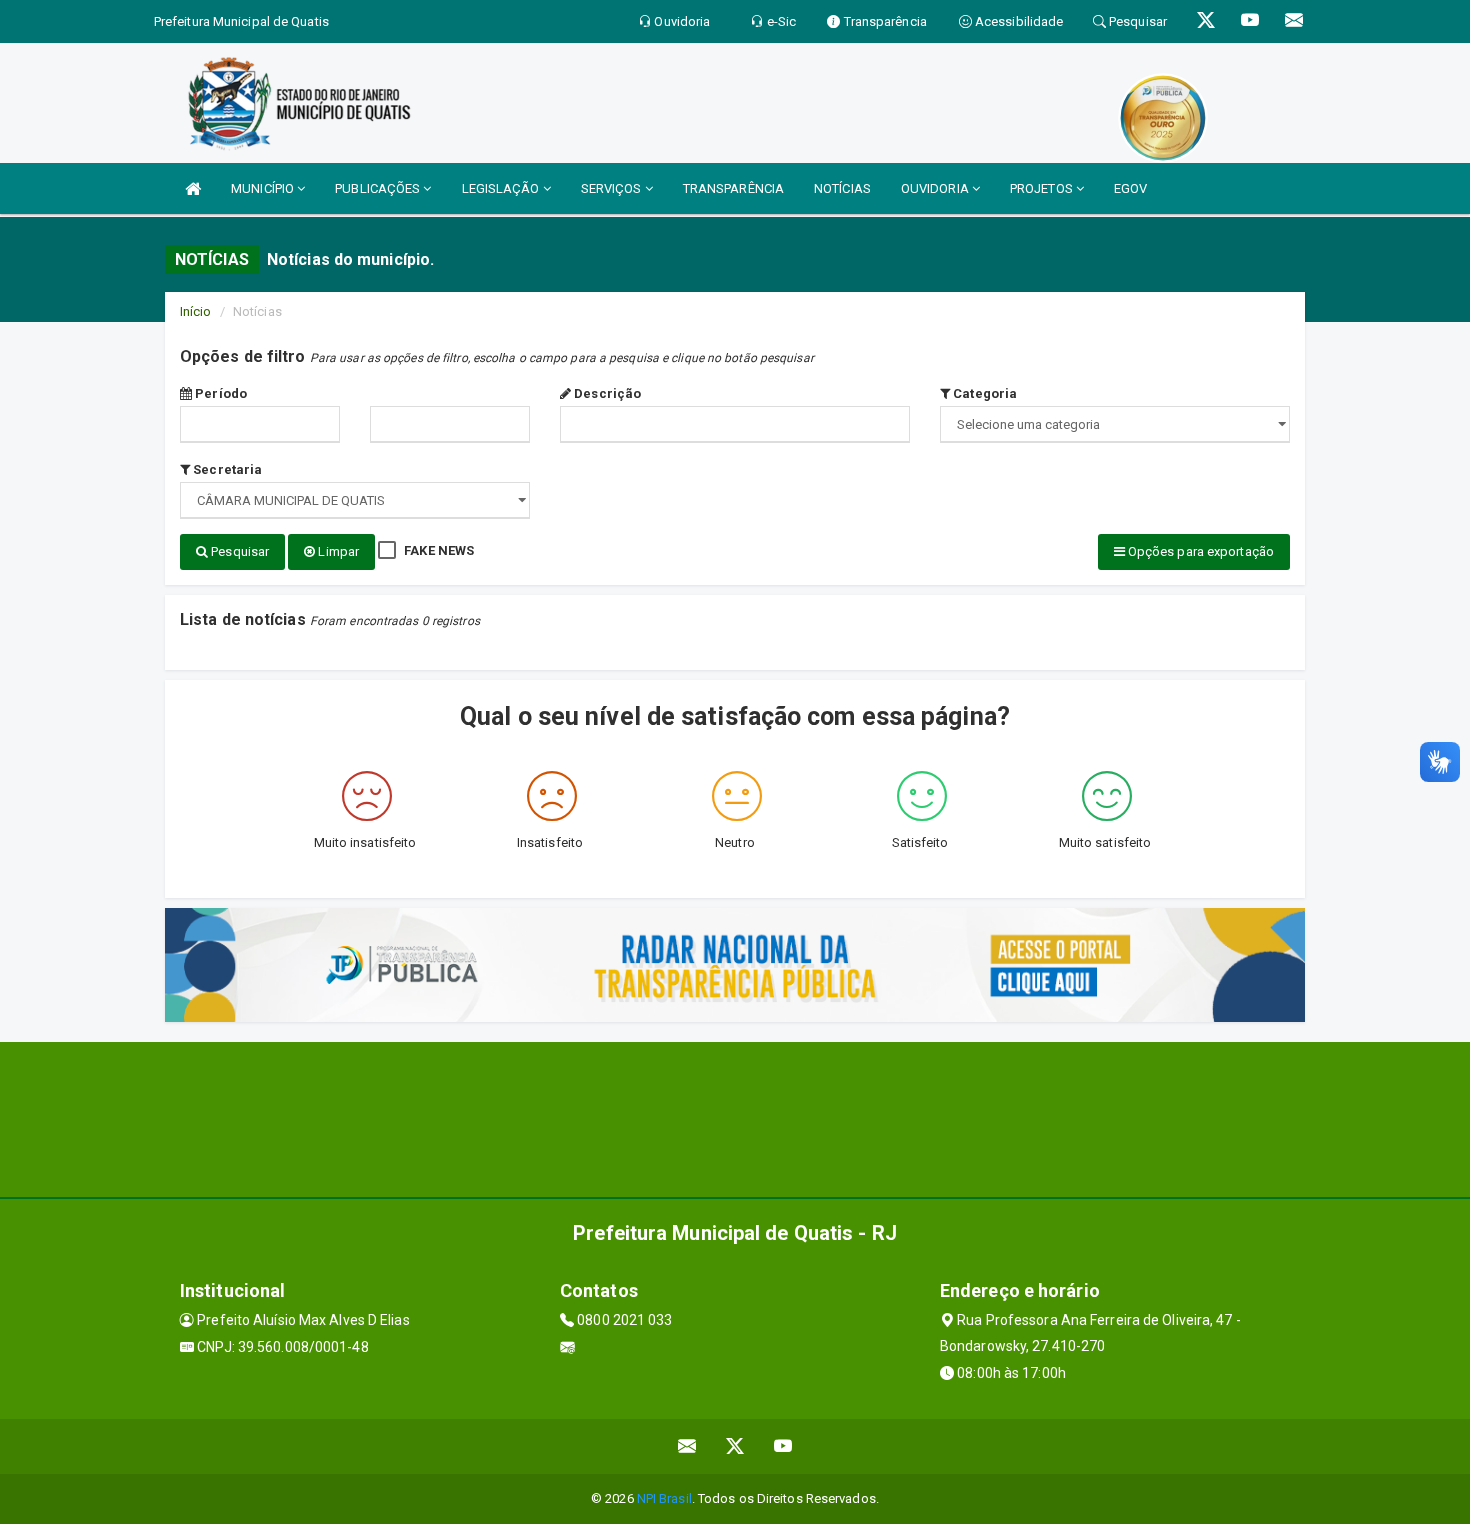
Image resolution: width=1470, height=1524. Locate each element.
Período (219, 393)
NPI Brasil (664, 1498)
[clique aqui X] (735, 1446)
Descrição (606, 393)
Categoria (983, 393)
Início (196, 311)
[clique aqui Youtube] (783, 1446)
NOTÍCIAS (842, 188)
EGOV (1130, 188)
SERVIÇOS (613, 188)
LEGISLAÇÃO (502, 188)
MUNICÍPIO (264, 188)
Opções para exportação (1199, 551)
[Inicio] (193, 188)
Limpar (337, 551)
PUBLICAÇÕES (379, 188)
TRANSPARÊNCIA (733, 188)
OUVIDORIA (936, 188)
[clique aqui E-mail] (687, 1446)
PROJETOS (1043, 188)
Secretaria (226, 469)
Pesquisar (238, 551)
